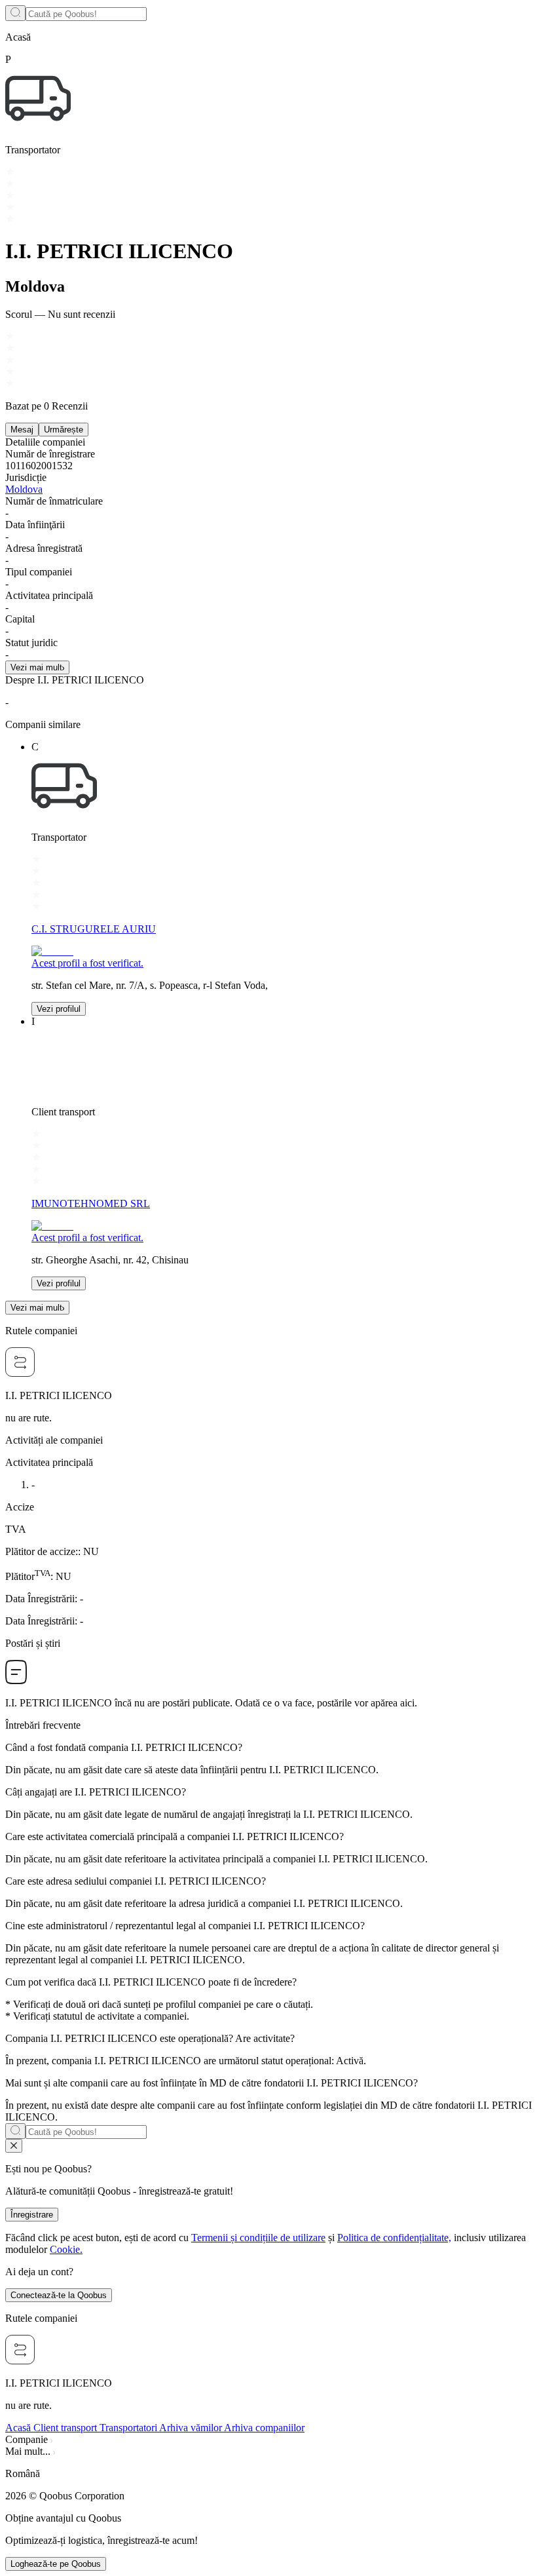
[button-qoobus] (14, 2146)
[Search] (15, 13)
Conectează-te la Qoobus (59, 2295)
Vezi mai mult (36, 667)
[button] (268, 2474)
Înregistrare (32, 2215)
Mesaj (22, 430)
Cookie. (66, 2249)
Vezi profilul (59, 1009)
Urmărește (64, 430)
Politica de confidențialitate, (394, 2238)
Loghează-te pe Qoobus (56, 2564)
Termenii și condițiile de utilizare (258, 2238)
